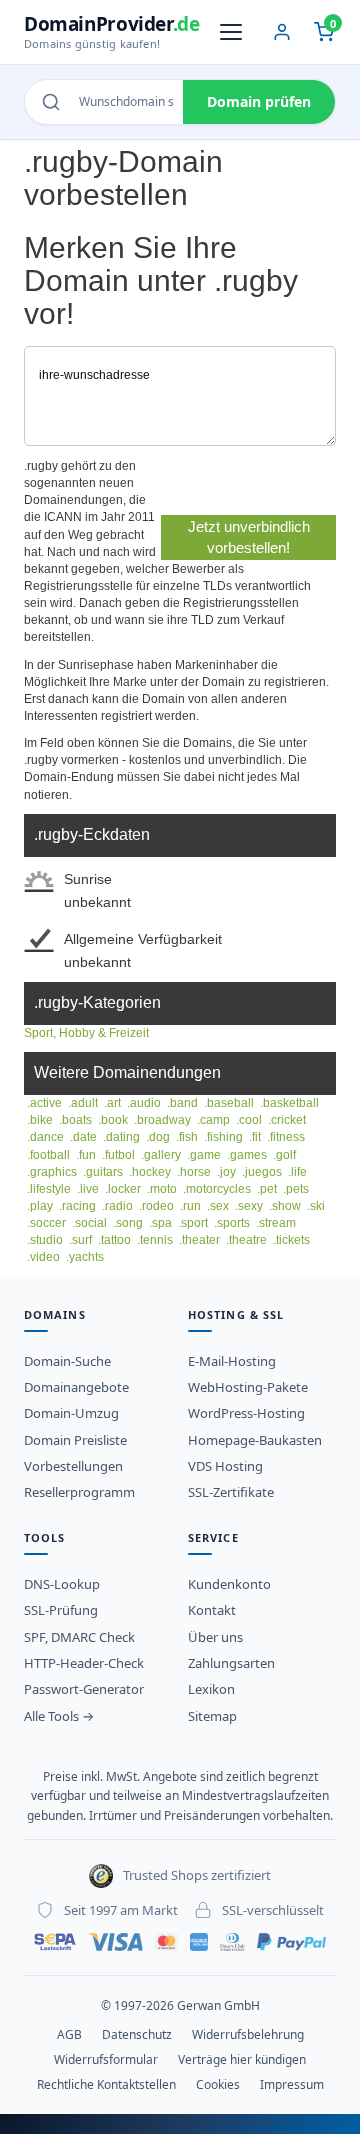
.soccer (46, 1223)
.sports (232, 1223)
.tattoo (114, 1240)
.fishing (223, 1137)
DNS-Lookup (62, 1584)
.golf (284, 1155)
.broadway (162, 1120)
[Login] (282, 32)
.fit (255, 1137)
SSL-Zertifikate (231, 1492)
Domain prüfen (259, 101)
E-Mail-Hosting (232, 1361)
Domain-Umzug (71, 1413)
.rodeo (156, 1206)
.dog (158, 1137)
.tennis (155, 1240)
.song (128, 1223)
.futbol (118, 1155)
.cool (249, 1120)
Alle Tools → (59, 1716)
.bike (40, 1120)
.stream (276, 1223)
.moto (162, 1189)
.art (112, 1103)
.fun (86, 1155)
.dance (45, 1137)
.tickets (291, 1240)
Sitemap (212, 1716)
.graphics (52, 1172)
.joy (226, 1172)
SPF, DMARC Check (79, 1637)
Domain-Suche (67, 1361)
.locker (123, 1189)
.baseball (229, 1103)
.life (297, 1172)
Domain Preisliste (75, 1440)
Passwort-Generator (84, 1689)
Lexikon (211, 1689)
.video (43, 1257)
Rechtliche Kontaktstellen (106, 2084)
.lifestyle (49, 1189)
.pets (296, 1189)
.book (113, 1120)
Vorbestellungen (73, 1466)
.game (204, 1155)
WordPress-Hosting (246, 1413)
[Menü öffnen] (231, 32)
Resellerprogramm (79, 1492)
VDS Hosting (225, 1466)
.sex (218, 1206)
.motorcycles (217, 1189)
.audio (144, 1103)
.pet (267, 1189)
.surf (80, 1240)
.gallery (161, 1155)
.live (88, 1189)
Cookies (218, 2084)
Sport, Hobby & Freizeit (86, 1033)
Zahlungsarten (231, 1663)
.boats (75, 1120)
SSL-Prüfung (61, 1610)
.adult (83, 1103)
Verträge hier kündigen (242, 2059)
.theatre (246, 1240)
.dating (121, 1137)
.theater (199, 1240)
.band (182, 1103)
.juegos (262, 1172)
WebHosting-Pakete (248, 1387)
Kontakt (212, 1610)
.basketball (289, 1103)
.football (48, 1155)
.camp (213, 1120)
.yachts (85, 1257)
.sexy (249, 1206)
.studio (45, 1240)
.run (190, 1206)
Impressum (292, 2084)
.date (83, 1137)
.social (89, 1223)
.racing (77, 1206)
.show (285, 1206)
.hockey (150, 1172)
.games (247, 1155)
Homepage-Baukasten (255, 1440)
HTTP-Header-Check (84, 1663)
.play (40, 1206)
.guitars (103, 1172)
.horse (194, 1172)
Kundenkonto (229, 1584)
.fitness (286, 1137)
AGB (69, 2034)
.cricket (287, 1120)
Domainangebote (76, 1387)
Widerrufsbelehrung (248, 2034)
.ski (316, 1206)
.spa (160, 1223)
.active (44, 1103)
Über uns (215, 1637)
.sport (193, 1223)
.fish (187, 1137)
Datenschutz (137, 2034)
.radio (117, 1206)
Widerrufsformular (106, 2059)
